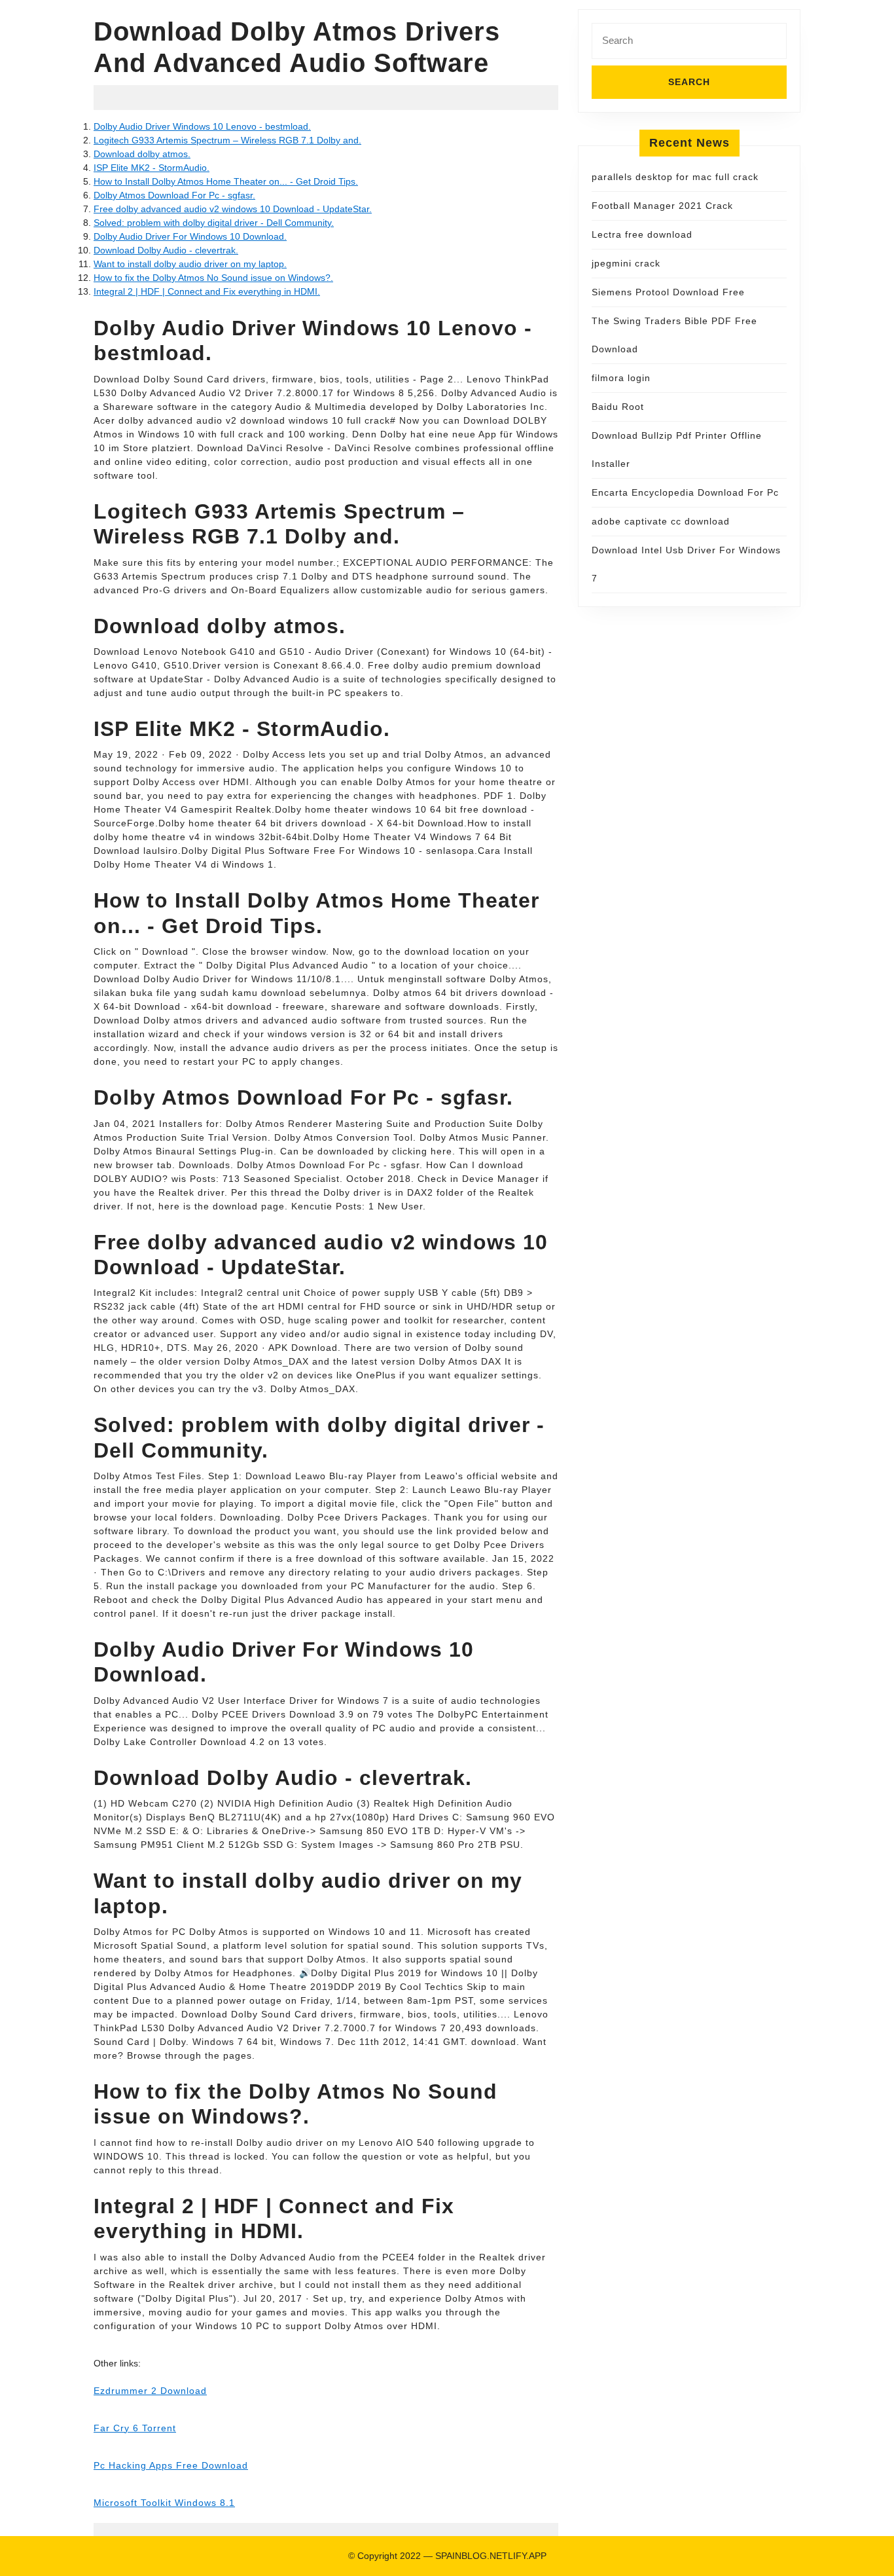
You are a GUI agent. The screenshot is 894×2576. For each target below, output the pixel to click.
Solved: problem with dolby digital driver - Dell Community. (214, 223)
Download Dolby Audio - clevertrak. (166, 250)
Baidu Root (618, 407)
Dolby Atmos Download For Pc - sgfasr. (174, 195)
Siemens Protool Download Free (668, 292)
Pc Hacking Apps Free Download (171, 2465)
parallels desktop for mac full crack (675, 177)
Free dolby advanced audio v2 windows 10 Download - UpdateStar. (233, 209)
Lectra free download (642, 234)
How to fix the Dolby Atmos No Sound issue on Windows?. (213, 278)
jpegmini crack (626, 263)
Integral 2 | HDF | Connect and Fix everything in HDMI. (207, 291)
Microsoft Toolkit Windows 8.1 (164, 2503)
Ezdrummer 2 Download (150, 2391)
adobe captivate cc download (661, 521)
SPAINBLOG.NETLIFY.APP (491, 2556)
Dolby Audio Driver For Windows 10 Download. (190, 236)
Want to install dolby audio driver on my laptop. (190, 264)
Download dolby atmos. (142, 154)
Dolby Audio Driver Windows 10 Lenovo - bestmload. (202, 126)
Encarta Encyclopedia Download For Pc (685, 492)
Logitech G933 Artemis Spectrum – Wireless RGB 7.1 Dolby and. (227, 140)
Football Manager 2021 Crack (662, 206)
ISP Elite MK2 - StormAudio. (152, 168)
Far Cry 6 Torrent (135, 2428)
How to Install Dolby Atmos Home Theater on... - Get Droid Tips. (226, 181)
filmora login (621, 378)
